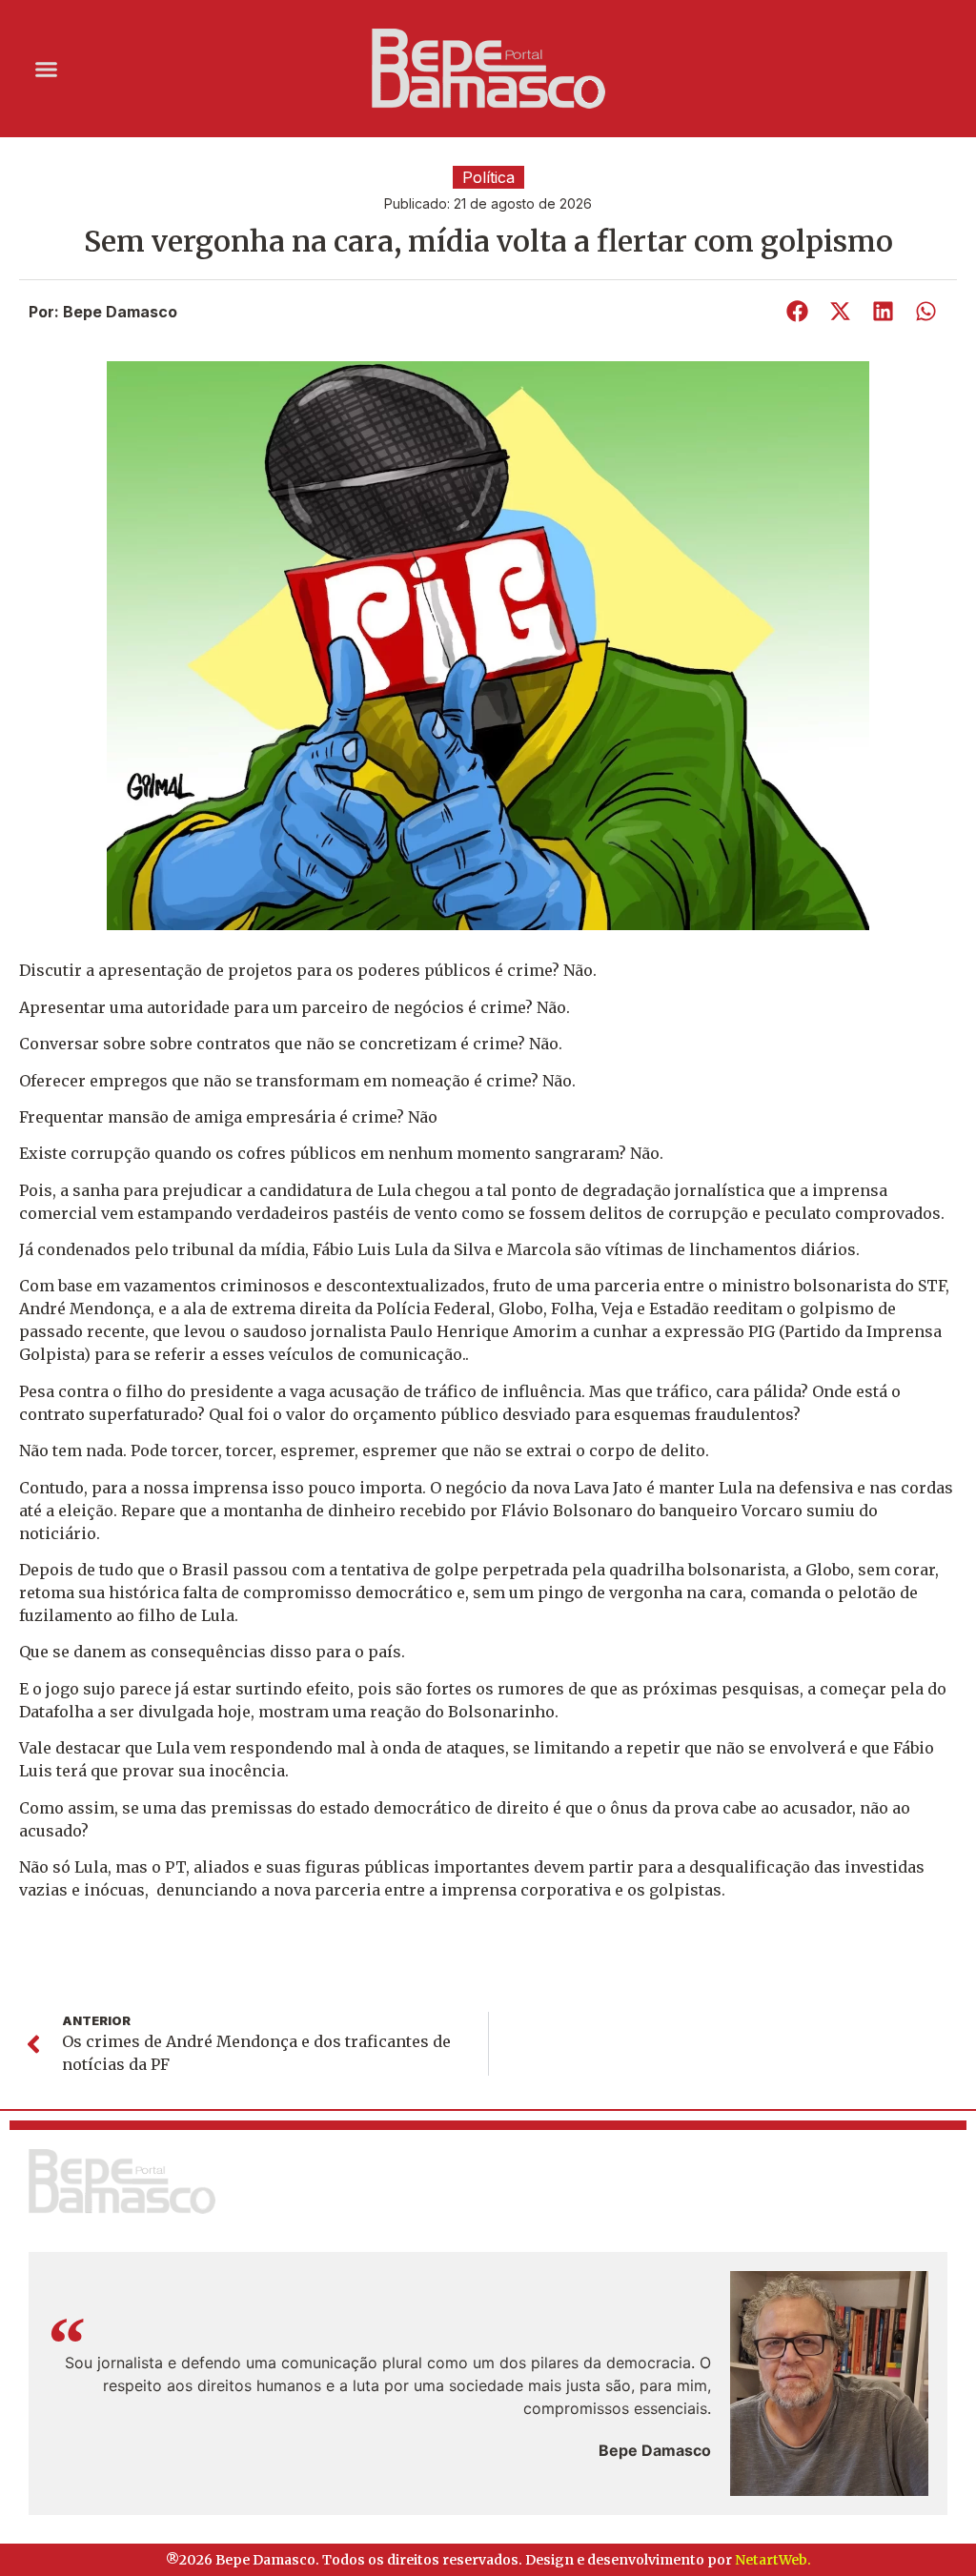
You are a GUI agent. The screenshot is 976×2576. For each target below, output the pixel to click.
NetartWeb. (773, 2560)
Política (488, 177)
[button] (47, 69)
